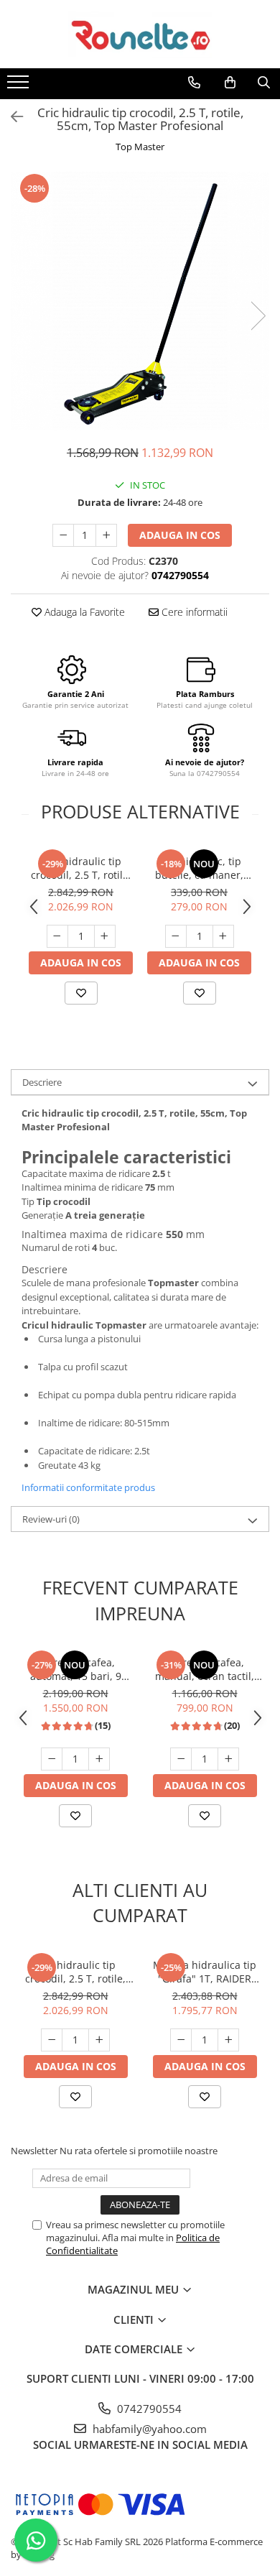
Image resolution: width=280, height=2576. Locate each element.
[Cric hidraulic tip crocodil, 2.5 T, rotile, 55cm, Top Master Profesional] (140, 301)
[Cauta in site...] (264, 83)
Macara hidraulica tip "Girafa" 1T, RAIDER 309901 (205, 1972)
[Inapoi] (11, 117)
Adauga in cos (180, 535)
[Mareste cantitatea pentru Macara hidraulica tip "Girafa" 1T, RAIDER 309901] (228, 2040)
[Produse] (20, 86)
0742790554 (148, 2409)
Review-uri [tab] (51, 1519)
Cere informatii (193, 612)
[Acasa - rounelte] (140, 34)
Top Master (140, 147)
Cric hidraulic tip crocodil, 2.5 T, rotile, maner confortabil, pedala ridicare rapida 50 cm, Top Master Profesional (81, 868)
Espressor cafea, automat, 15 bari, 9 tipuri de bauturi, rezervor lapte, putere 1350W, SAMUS (76, 1669)
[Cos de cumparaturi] (230, 83)
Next (258, 316)
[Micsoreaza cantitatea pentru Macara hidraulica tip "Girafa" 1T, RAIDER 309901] (181, 2040)
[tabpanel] (140, 301)
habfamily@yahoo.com (148, 2429)
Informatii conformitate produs (88, 1487)
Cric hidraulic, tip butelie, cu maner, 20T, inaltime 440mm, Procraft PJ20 (199, 868)
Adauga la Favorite (83, 612)
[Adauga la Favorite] (81, 993)
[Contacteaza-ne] (194, 83)
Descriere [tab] (42, 1082)
